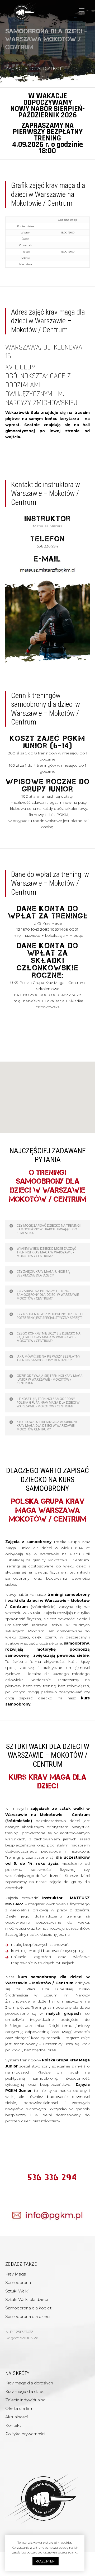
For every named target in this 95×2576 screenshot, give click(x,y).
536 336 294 (53, 2177)
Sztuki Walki (17, 2291)
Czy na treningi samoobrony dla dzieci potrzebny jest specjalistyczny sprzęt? (50, 1316)
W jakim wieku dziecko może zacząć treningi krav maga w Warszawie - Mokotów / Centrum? (46, 1252)
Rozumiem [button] (46, 2561)
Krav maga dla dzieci (25, 2391)
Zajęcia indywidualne (25, 2400)
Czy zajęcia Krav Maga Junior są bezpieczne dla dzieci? (43, 1273)
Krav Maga (16, 2274)
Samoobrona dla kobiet (28, 2308)
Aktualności (16, 2417)
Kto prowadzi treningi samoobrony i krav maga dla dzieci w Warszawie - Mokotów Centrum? (48, 1426)
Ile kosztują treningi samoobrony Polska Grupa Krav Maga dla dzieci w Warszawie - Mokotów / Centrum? (48, 1402)
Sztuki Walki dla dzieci (27, 2299)
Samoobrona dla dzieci (28, 2316)
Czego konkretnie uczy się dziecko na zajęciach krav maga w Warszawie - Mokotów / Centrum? (49, 1337)
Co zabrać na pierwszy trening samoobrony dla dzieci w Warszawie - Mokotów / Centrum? (49, 1295)
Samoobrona (18, 2283)
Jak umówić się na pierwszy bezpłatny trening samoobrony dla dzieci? (48, 1358)
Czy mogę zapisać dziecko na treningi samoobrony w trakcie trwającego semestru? (49, 1229)
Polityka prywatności (25, 2434)
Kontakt (13, 2425)
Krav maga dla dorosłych (29, 2383)
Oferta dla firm (19, 2408)
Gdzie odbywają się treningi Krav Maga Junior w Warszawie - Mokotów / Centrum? (50, 1379)
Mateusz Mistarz (47, 526)
